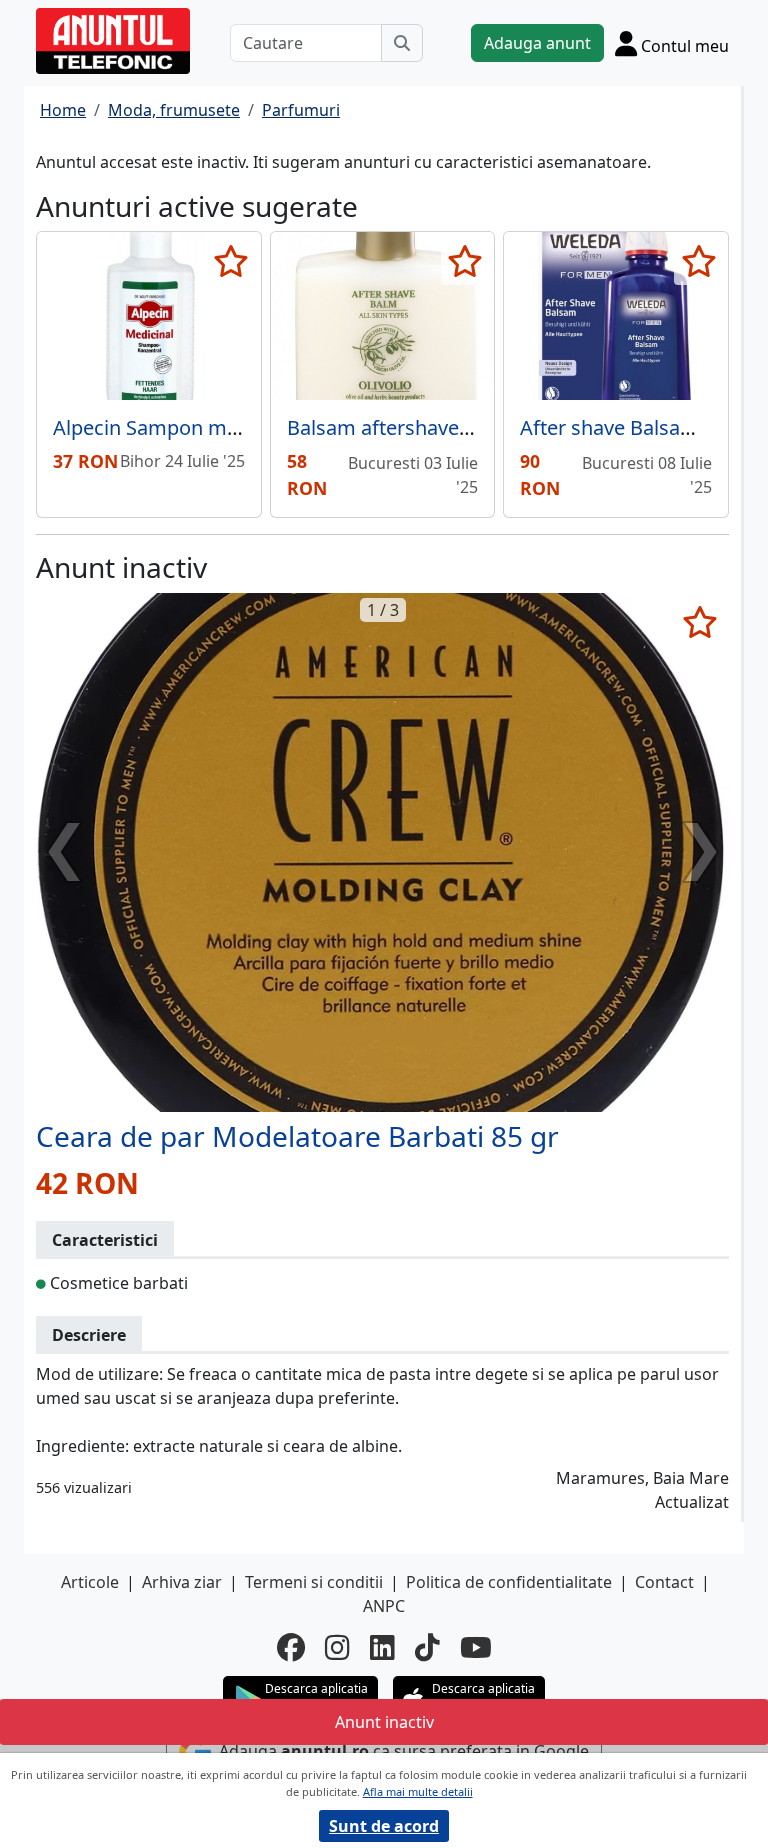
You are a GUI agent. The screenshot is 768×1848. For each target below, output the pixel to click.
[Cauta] (402, 43)
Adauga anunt (537, 43)
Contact (664, 1582)
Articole (90, 1582)
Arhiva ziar (182, 1582)
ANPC (384, 1606)
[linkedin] (382, 1647)
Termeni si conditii (314, 1582)
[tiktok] (427, 1647)
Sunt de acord (384, 1826)
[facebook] (291, 1647)
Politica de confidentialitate (509, 1582)
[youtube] (476, 1647)
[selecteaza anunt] (231, 261)
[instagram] (337, 1647)
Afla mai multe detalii (418, 1791)
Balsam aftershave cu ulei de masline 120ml (489, 427)
